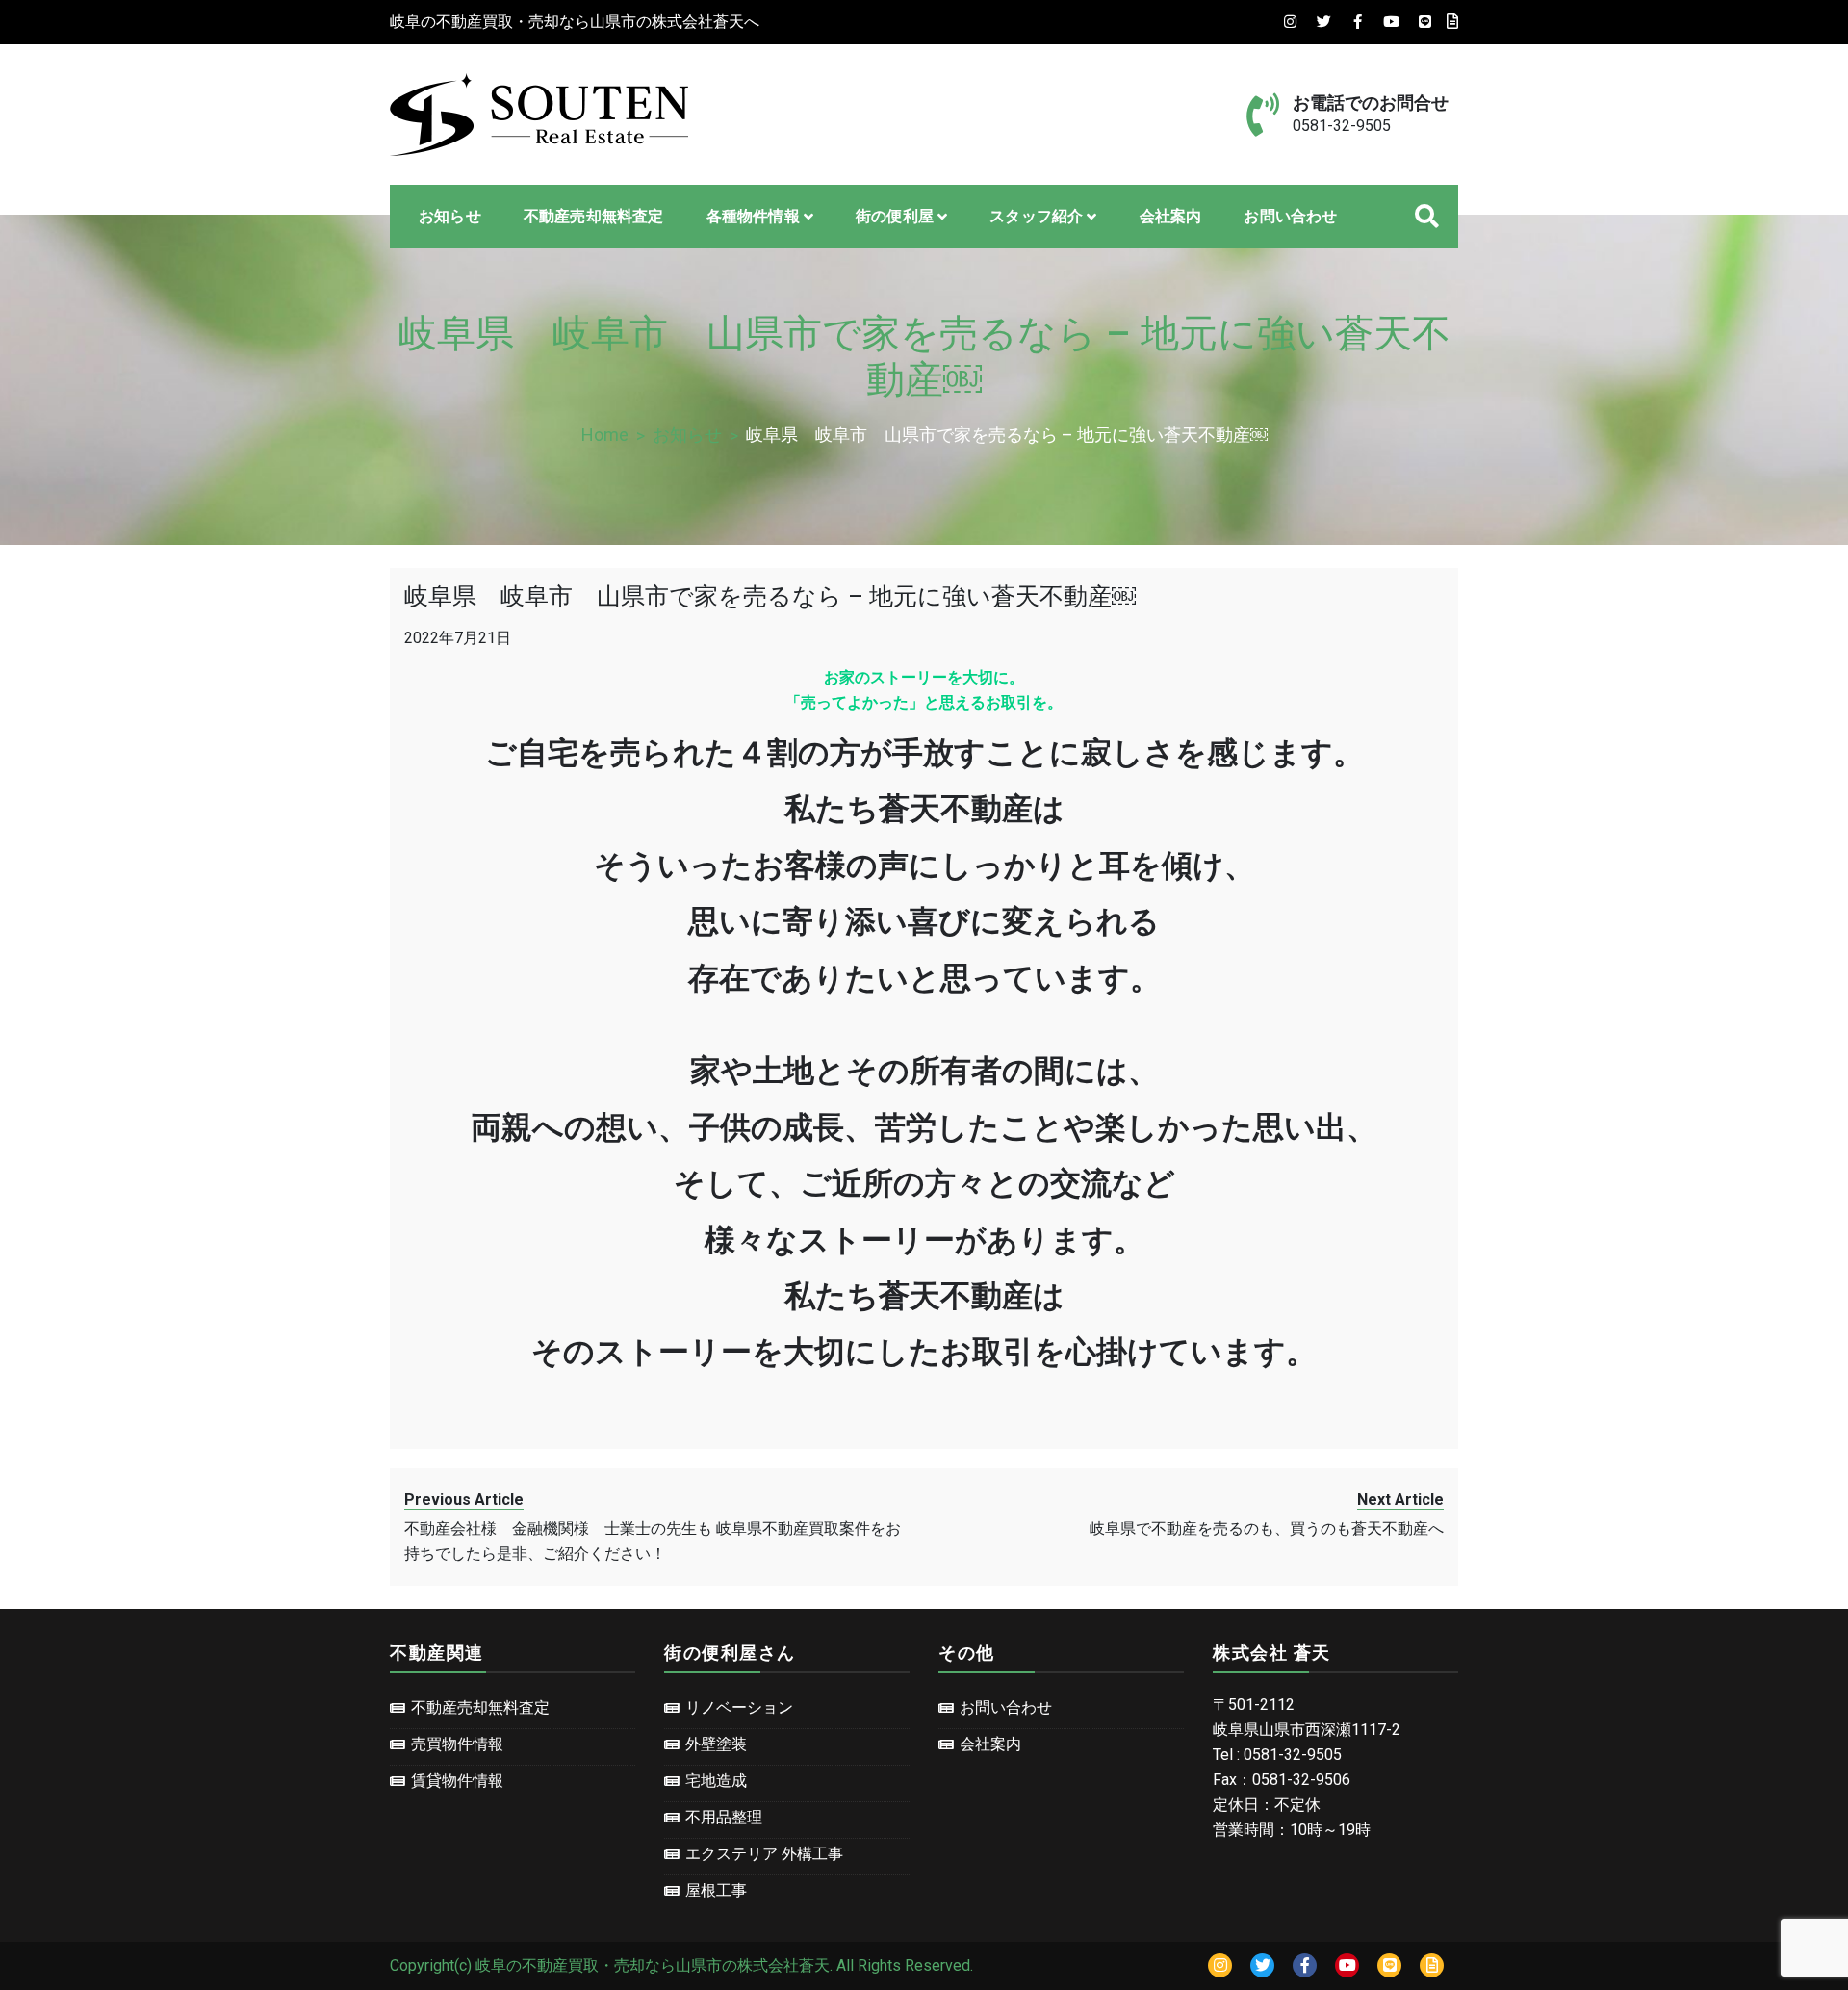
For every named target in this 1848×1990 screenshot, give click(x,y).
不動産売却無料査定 (594, 216)
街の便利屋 (895, 216)
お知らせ (450, 216)
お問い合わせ (1290, 216)
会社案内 (1171, 216)
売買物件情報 (457, 1744)
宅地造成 (716, 1781)
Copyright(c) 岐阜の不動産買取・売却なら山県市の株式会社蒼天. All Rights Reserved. (681, 1965)
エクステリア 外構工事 (764, 1854)
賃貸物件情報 (457, 1781)
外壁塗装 (716, 1744)
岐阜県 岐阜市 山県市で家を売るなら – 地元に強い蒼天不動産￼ (770, 596)
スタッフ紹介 (1036, 216)
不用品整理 (724, 1817)
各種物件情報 (753, 216)
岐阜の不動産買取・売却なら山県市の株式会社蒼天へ (575, 22)
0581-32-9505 (1342, 126)
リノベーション (739, 1707)
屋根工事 (716, 1890)
